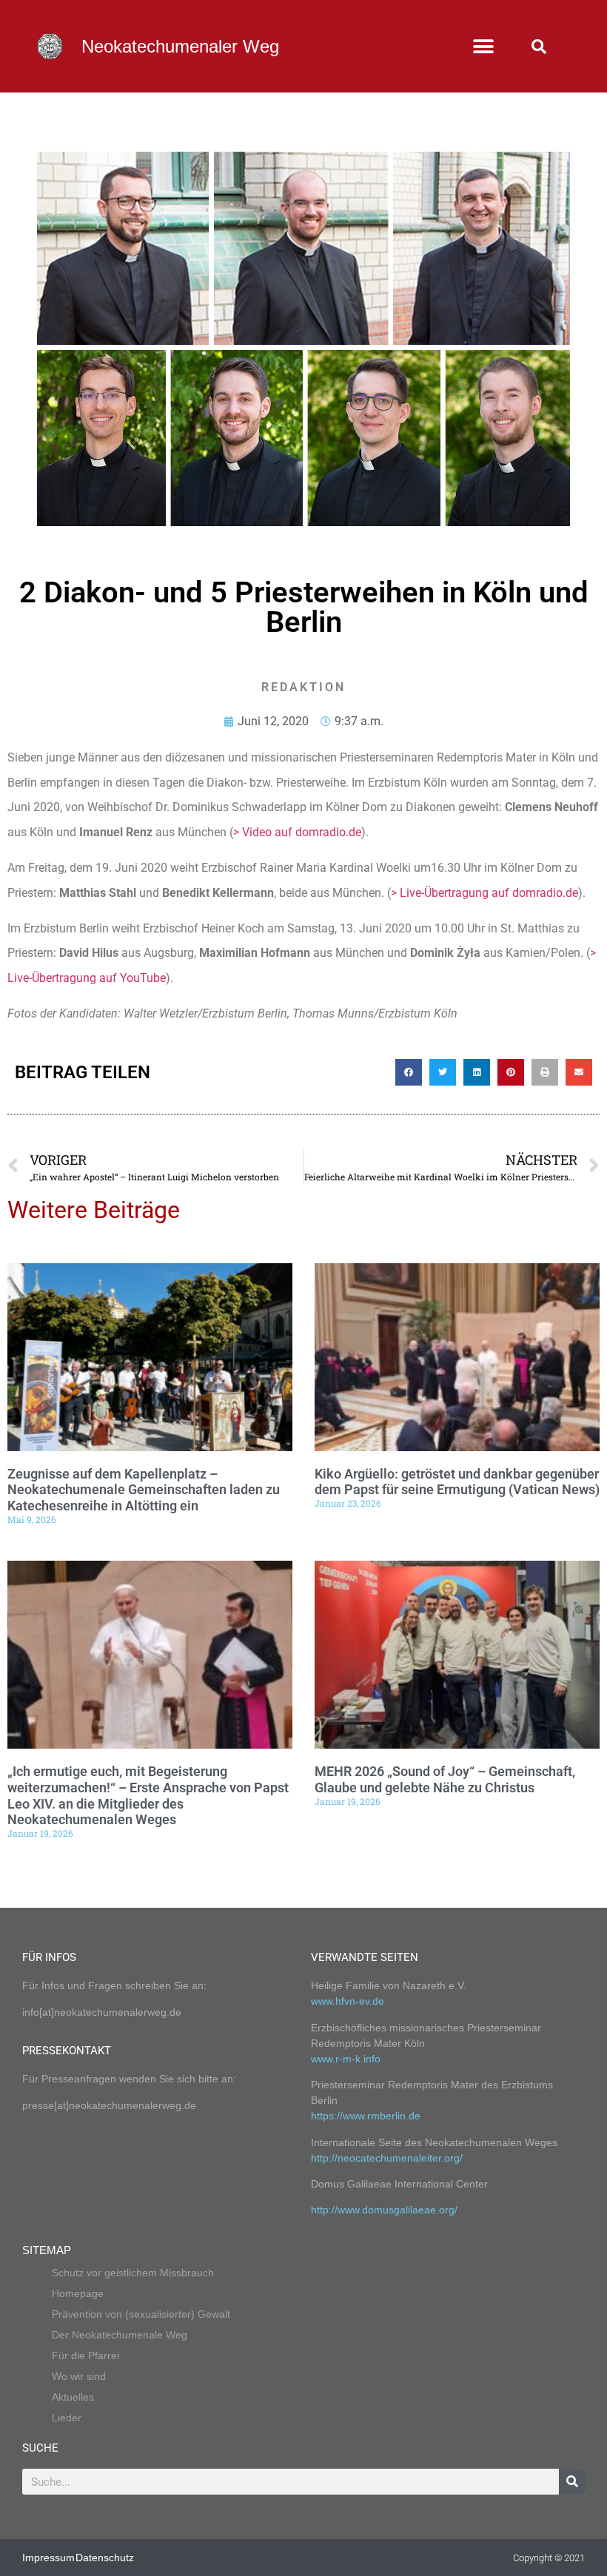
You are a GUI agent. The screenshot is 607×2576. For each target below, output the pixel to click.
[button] (483, 46)
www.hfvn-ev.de (348, 2001)
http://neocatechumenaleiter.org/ (387, 2158)
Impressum (48, 2557)
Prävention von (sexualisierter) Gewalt (141, 2314)
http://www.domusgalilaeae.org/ (384, 2210)
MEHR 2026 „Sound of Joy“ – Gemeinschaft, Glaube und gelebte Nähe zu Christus (445, 1779)
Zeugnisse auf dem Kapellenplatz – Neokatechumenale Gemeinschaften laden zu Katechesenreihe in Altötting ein (144, 1490)
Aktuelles (73, 2397)
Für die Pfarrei (85, 2355)
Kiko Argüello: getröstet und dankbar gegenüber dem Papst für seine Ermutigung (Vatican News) (457, 1482)
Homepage (78, 2293)
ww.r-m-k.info (349, 2059)
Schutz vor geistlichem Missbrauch (133, 2273)
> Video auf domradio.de (297, 832)
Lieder (67, 2418)
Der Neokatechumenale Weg (120, 2335)
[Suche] (572, 2482)
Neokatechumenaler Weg (180, 46)
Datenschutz (105, 2557)
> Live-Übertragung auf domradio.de (484, 893)
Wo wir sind (79, 2376)
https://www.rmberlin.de (366, 2116)
